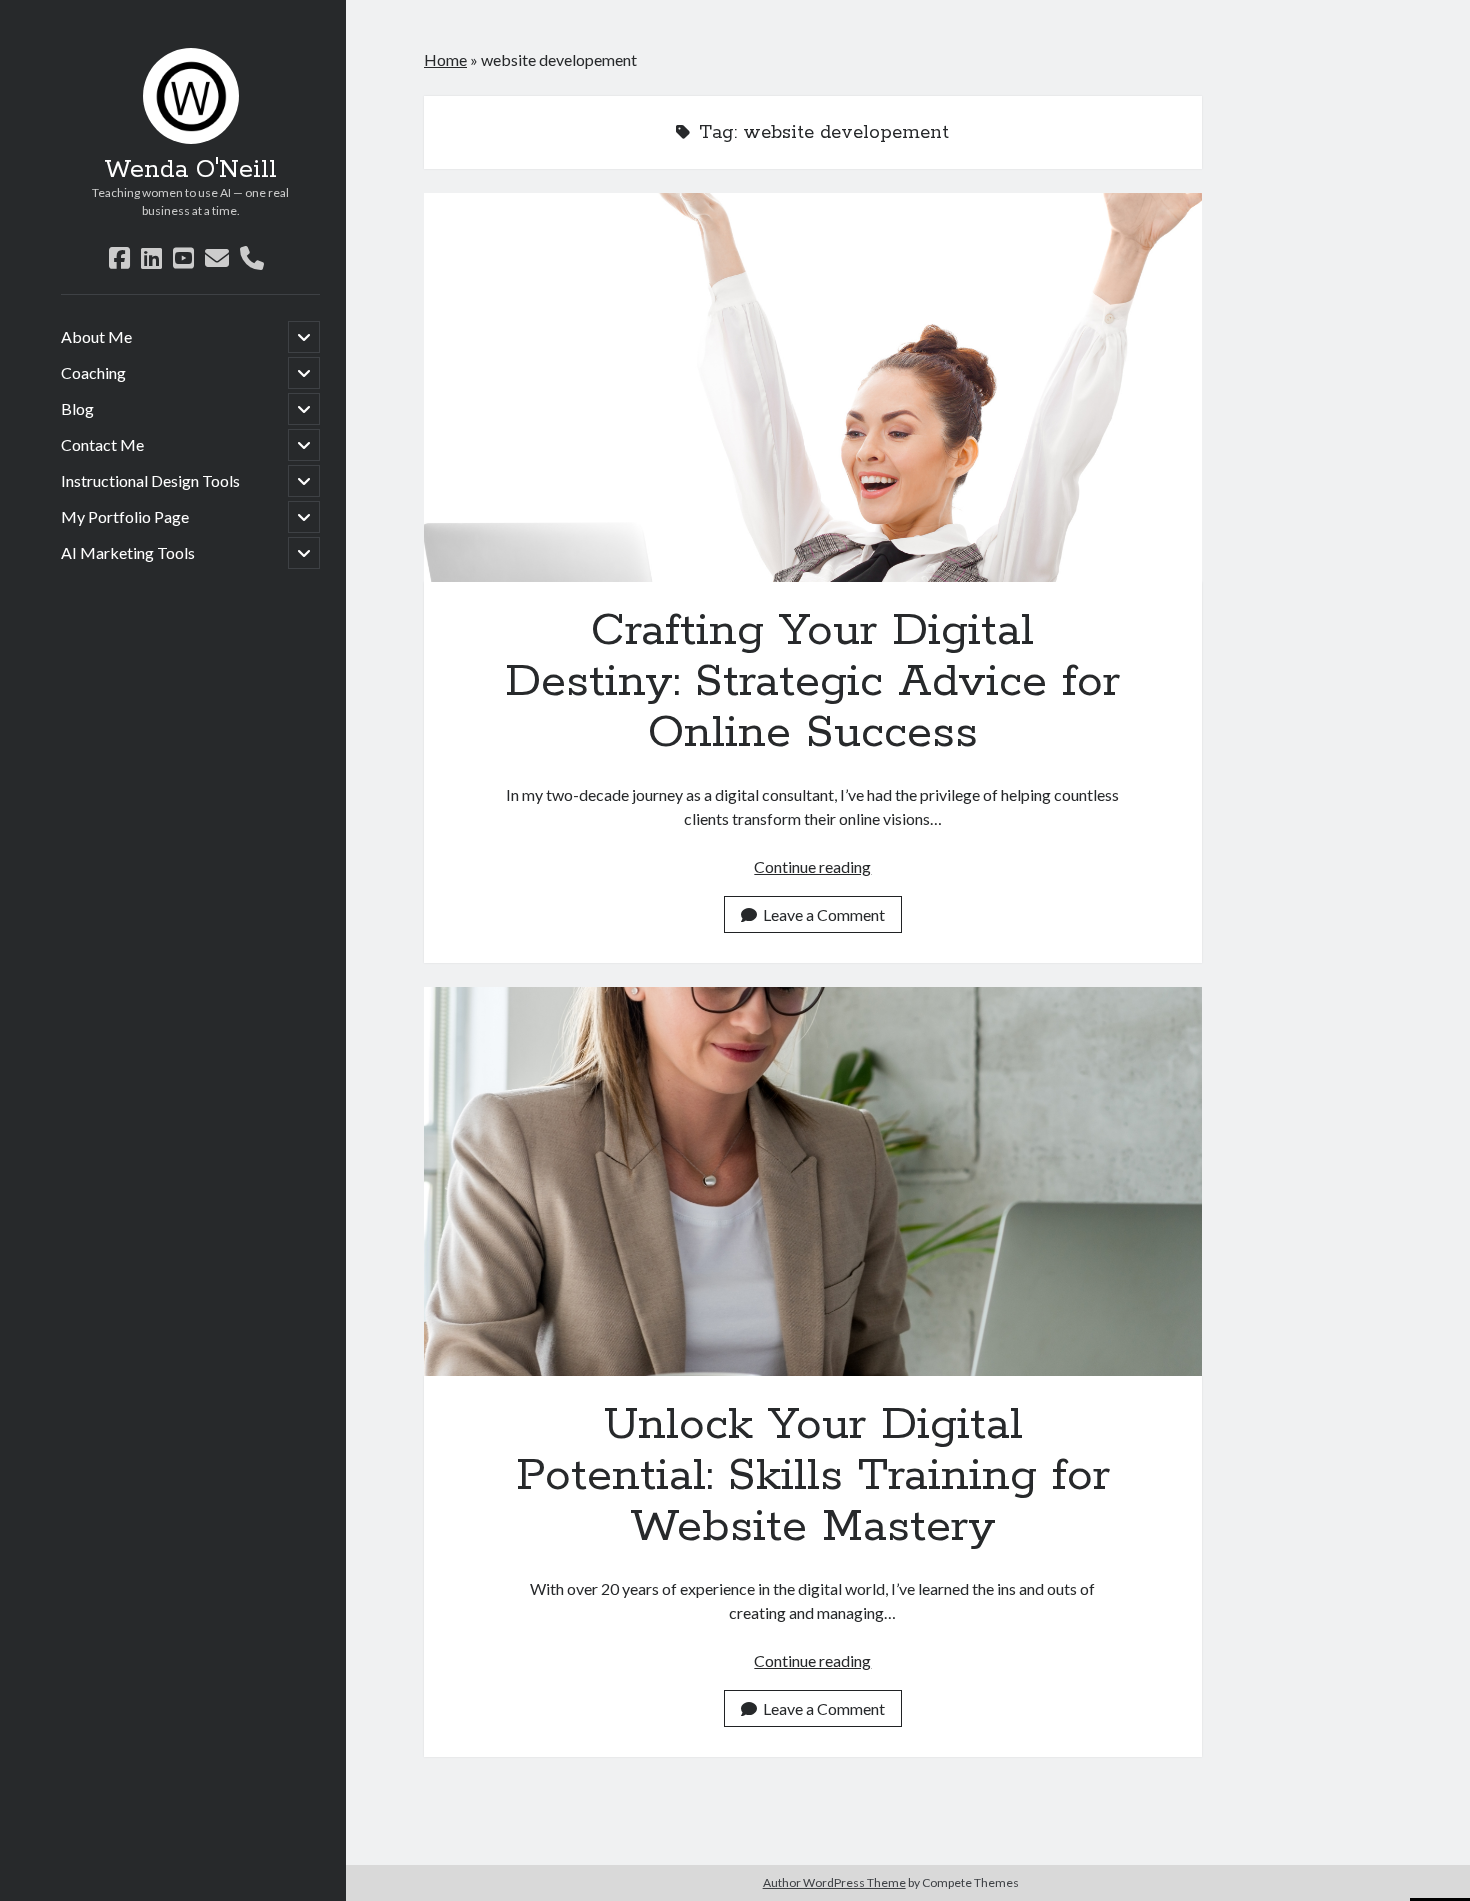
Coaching (93, 372)
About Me (96, 336)
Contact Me (102, 444)
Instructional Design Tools (150, 480)
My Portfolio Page (125, 516)
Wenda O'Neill (190, 170)
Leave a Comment (824, 914)
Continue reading (812, 866)
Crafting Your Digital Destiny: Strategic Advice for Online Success (813, 387)
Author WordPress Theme (834, 1882)
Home (445, 59)
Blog (77, 408)
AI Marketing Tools (128, 552)
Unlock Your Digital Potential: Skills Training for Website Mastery (813, 1181)
